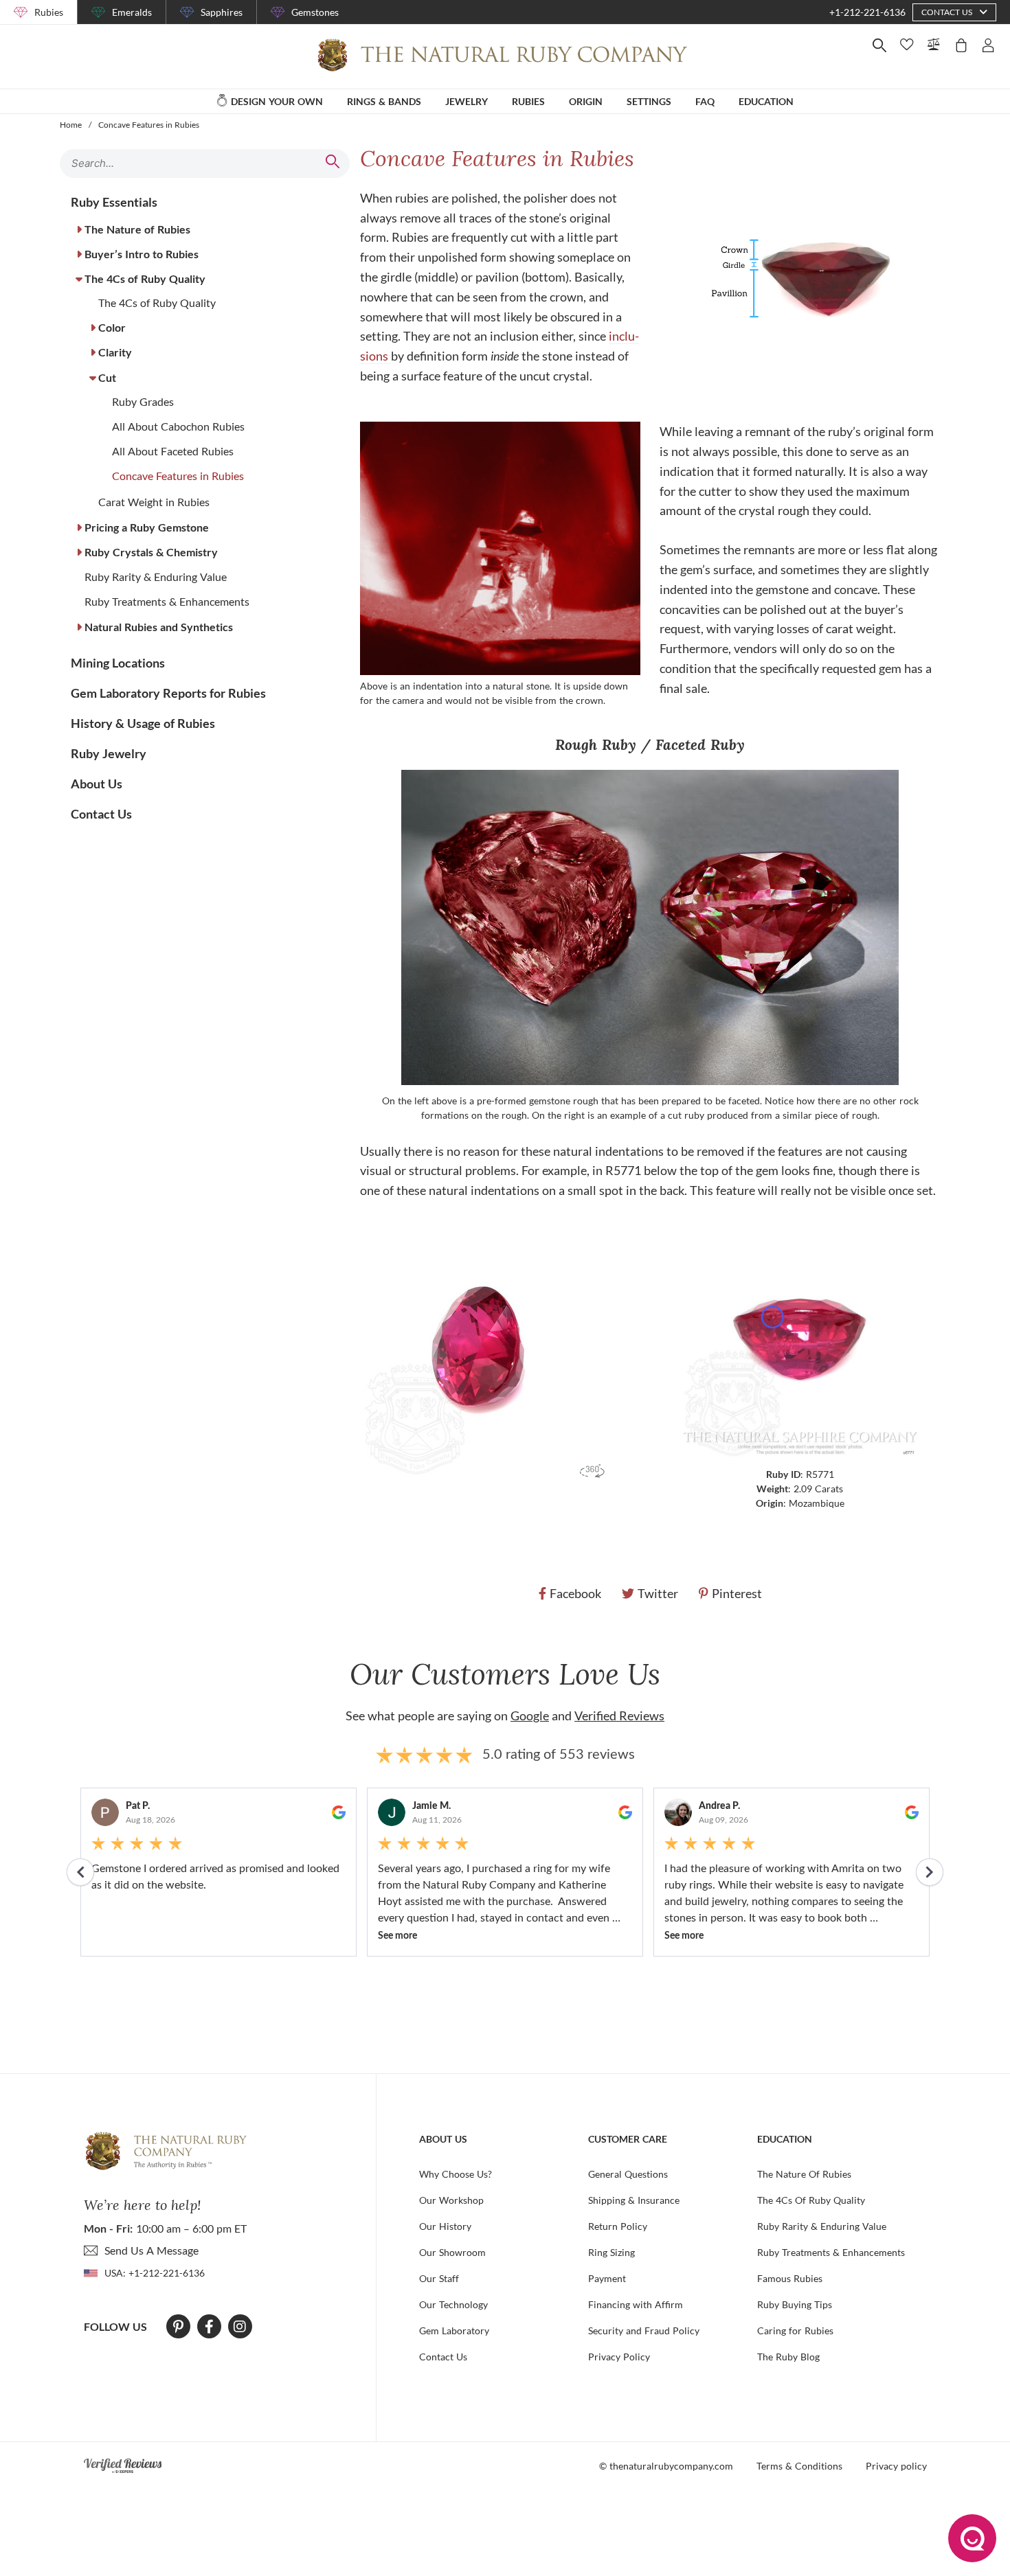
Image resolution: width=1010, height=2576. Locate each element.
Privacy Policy (619, 2357)
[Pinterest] (178, 2327)
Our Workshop (451, 2200)
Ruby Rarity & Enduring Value (822, 2226)
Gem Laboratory (454, 2330)
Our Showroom (452, 2252)
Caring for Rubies (795, 2330)
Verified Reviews (619, 1716)
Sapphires (222, 12)
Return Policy (618, 2226)
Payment (607, 2278)
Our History (445, 2226)
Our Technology (453, 2304)
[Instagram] (240, 2327)
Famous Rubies (790, 2278)
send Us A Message (151, 2250)
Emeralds (132, 12)
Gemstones (315, 12)
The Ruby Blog (788, 2357)
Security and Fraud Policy (644, 2330)
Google (530, 1716)
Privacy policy (896, 2466)
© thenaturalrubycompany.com (666, 2466)
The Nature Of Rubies (804, 2174)
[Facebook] (209, 2327)
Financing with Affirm (636, 2304)
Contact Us (443, 2357)
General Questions (628, 2174)
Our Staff (439, 2278)
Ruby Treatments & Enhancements (831, 2252)
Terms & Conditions (799, 2466)
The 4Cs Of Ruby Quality (811, 2200)
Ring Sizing (611, 2252)
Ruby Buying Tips (795, 2304)
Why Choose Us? (456, 2174)
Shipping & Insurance (634, 2200)
